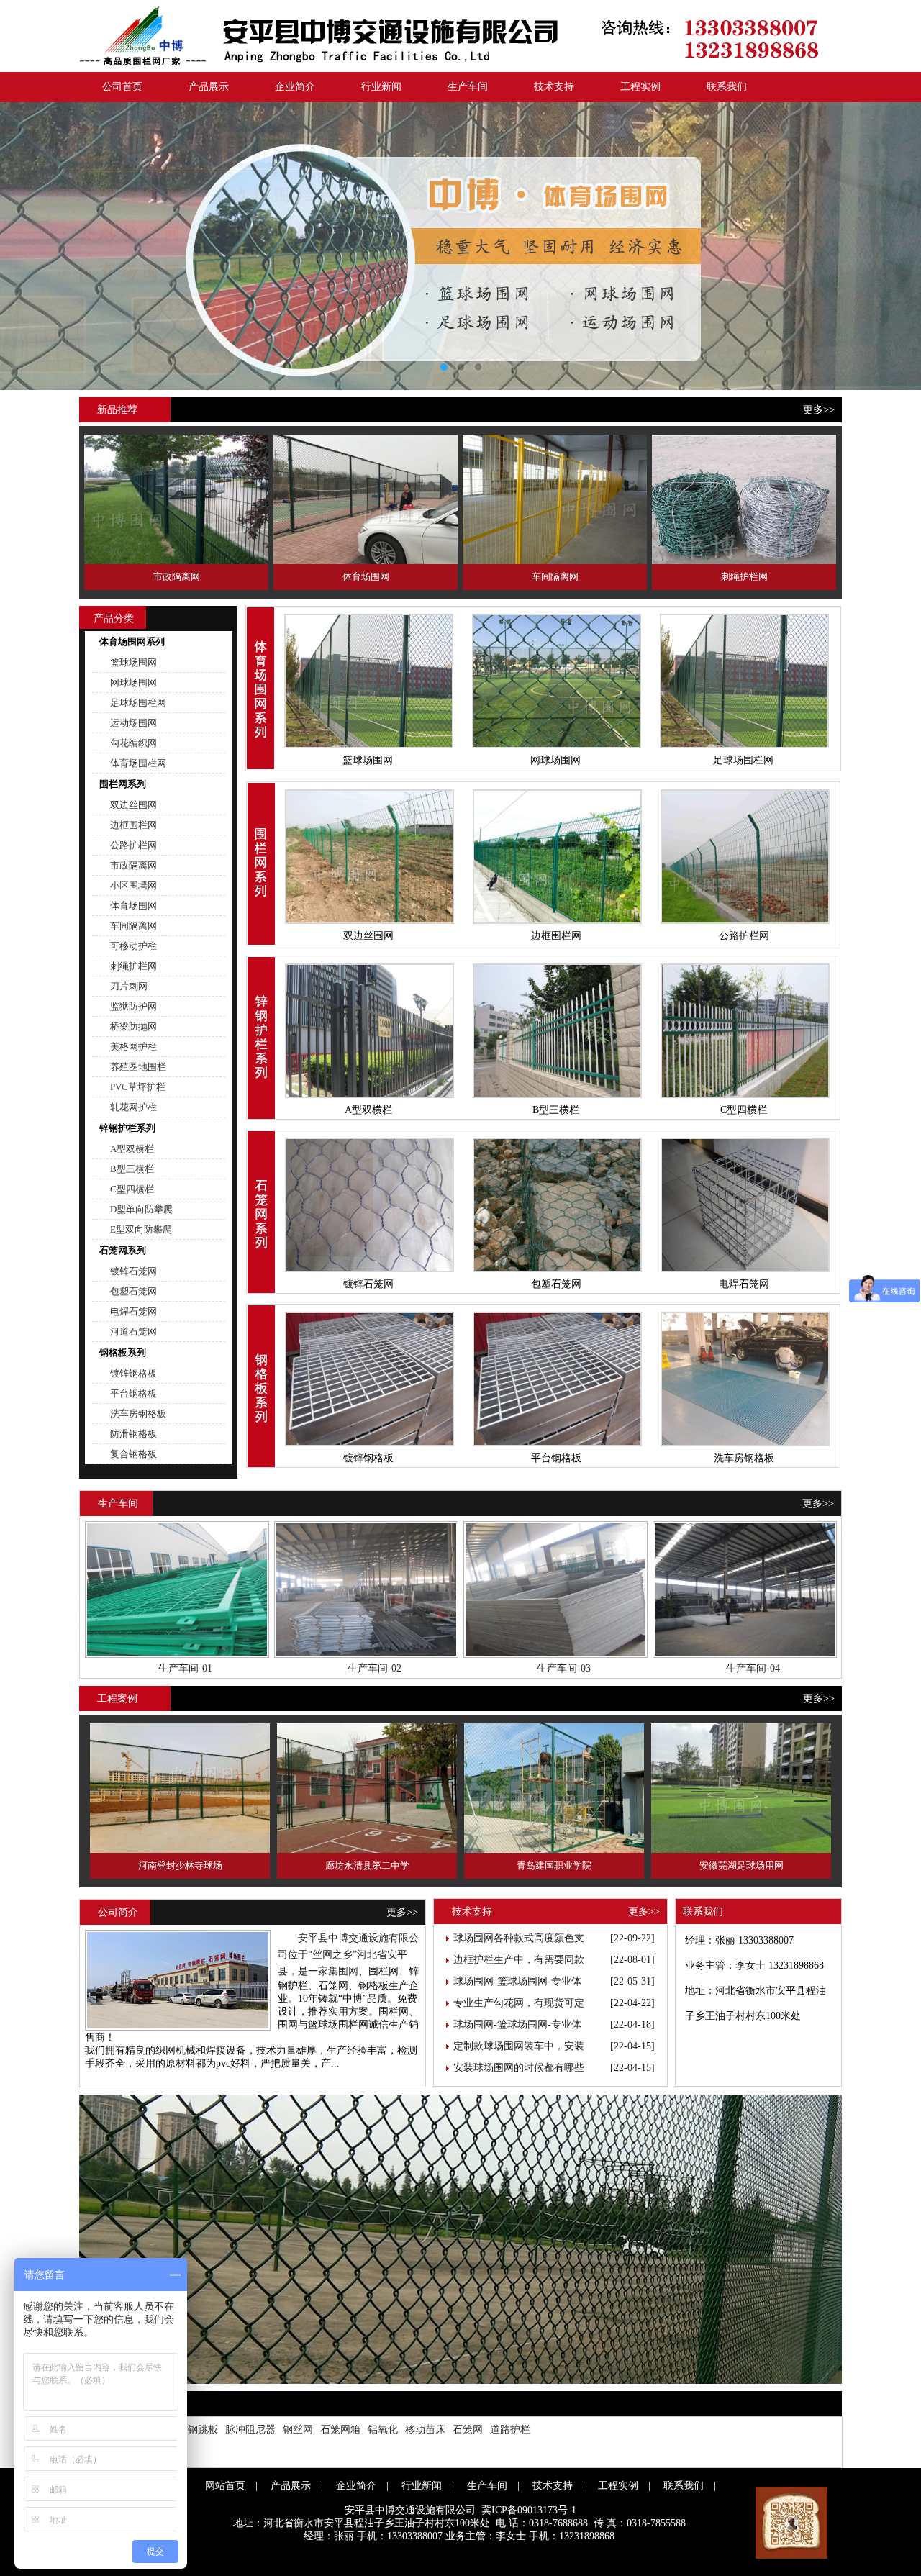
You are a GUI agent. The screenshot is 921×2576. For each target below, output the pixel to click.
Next (896, 246)
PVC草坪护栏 (138, 1087)
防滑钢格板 (133, 1434)
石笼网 (468, 2430)
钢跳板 (203, 2430)
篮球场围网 (133, 662)
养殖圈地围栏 (138, 1067)
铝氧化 (383, 2430)
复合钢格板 (133, 1454)
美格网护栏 (133, 1047)
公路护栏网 (133, 845)
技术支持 (554, 87)
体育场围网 (133, 906)
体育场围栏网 (138, 763)
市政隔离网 (133, 865)
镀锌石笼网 (133, 1271)
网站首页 (225, 2486)
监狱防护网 (133, 1006)
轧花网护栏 (133, 1107)
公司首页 (122, 87)
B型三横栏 (132, 1169)
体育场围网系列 (132, 641)
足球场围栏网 (138, 703)
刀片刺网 (129, 986)
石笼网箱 (340, 2430)
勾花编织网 (133, 743)
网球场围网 (133, 682)
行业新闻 (381, 87)
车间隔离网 (133, 926)
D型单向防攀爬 (141, 1209)
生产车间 (468, 87)
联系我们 (727, 87)
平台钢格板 (133, 1393)
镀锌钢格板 (133, 1373)
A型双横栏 (132, 1149)
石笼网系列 (123, 1250)
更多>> (819, 410)
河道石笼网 (133, 1332)
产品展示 (209, 87)
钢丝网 (298, 2430)
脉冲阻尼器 (250, 2430)
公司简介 (118, 1912)
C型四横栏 (132, 1189)
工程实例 (640, 87)
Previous (25, 246)
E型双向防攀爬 (141, 1229)
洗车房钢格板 (138, 1414)
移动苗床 (425, 2430)
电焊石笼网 (133, 1311)
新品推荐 (117, 410)
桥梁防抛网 (133, 1026)
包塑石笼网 (133, 1291)
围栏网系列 (123, 784)
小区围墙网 (133, 885)
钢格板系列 (123, 1352)
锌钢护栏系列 (127, 1128)
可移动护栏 (133, 946)
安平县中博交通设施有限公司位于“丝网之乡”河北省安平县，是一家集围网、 (348, 1955)
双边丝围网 (133, 805)
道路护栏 (510, 2430)
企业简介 (295, 87)
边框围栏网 (133, 825)
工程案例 (117, 1699)
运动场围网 (133, 723)
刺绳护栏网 (133, 966)
